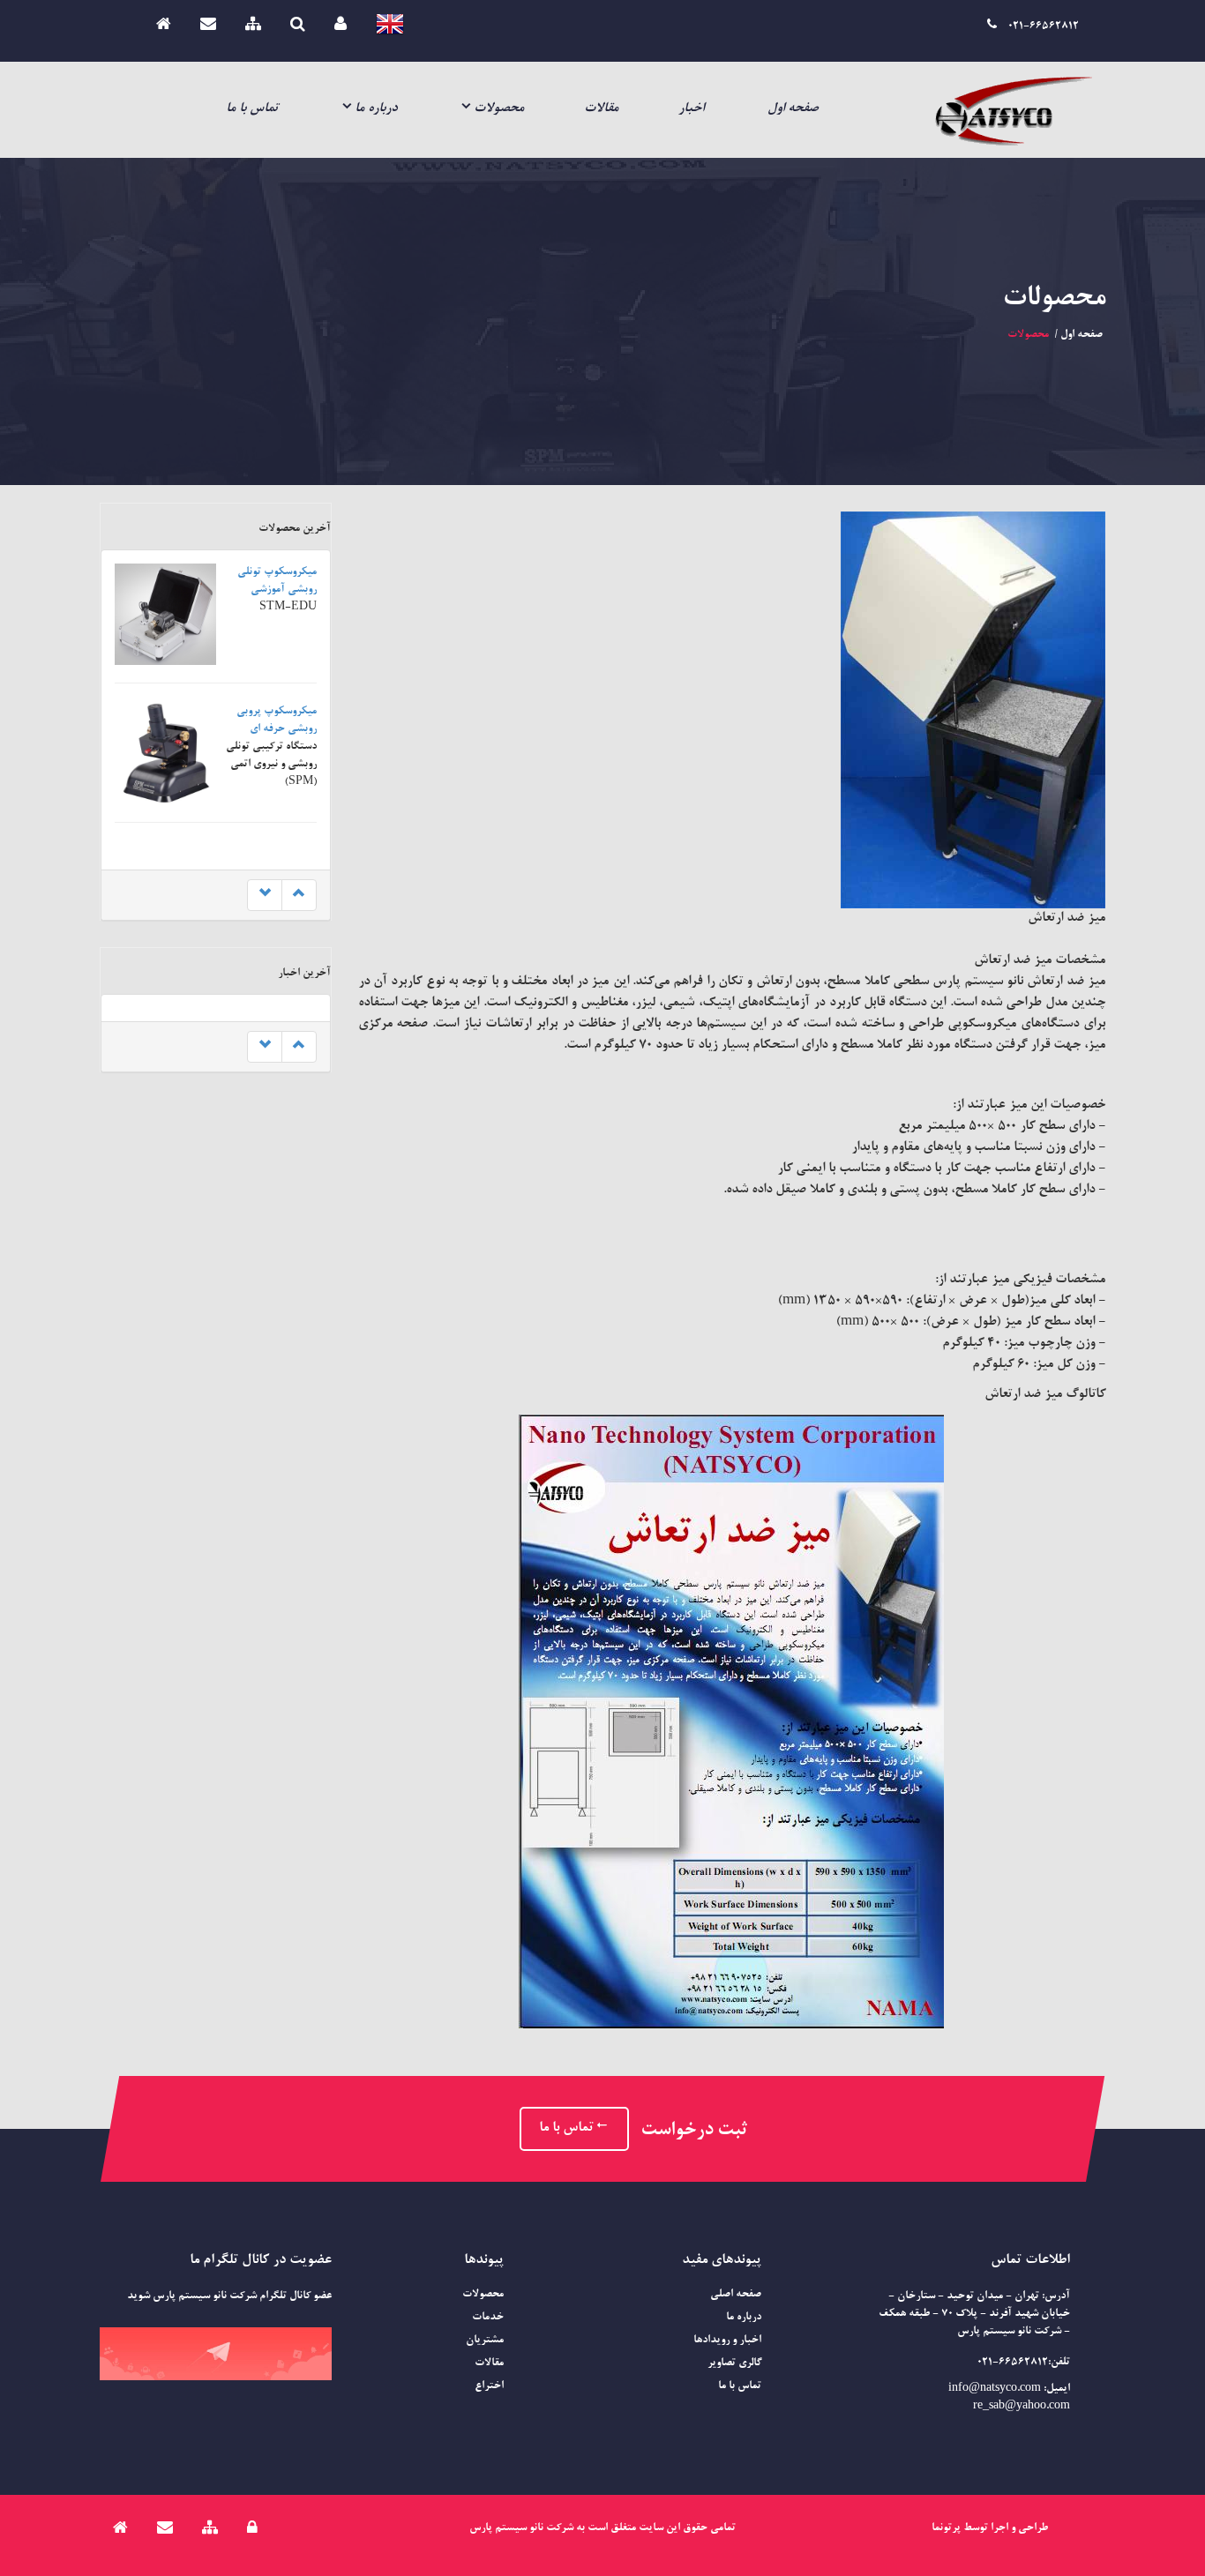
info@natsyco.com (995, 2389)
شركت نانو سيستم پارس (521, 2528)
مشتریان (485, 2341)
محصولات (499, 109)
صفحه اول (793, 109)
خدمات (488, 2318)
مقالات (601, 109)
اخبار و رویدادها (727, 2341)
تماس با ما (252, 109)
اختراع (489, 2386)
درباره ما (376, 109)
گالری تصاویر (734, 2363)
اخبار (691, 109)
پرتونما (946, 2528)
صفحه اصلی (736, 2295)
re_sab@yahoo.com (1022, 2407)
